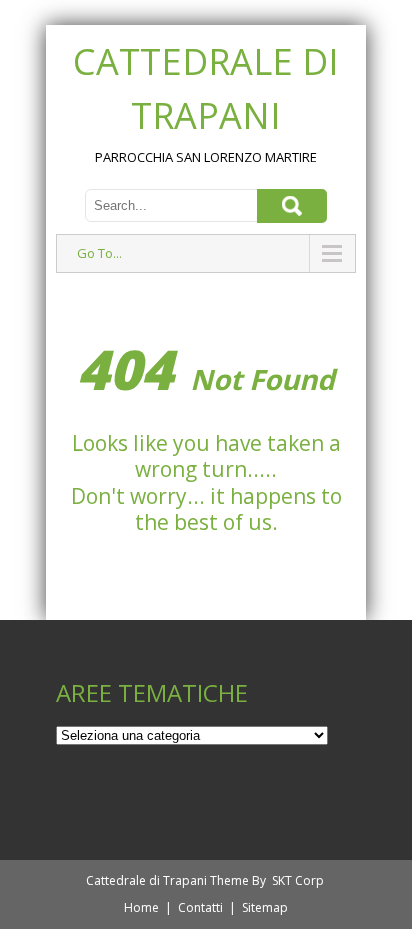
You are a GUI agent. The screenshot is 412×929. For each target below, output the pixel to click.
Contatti (200, 907)
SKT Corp (298, 880)
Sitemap (265, 907)
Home (141, 907)
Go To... (99, 253)
